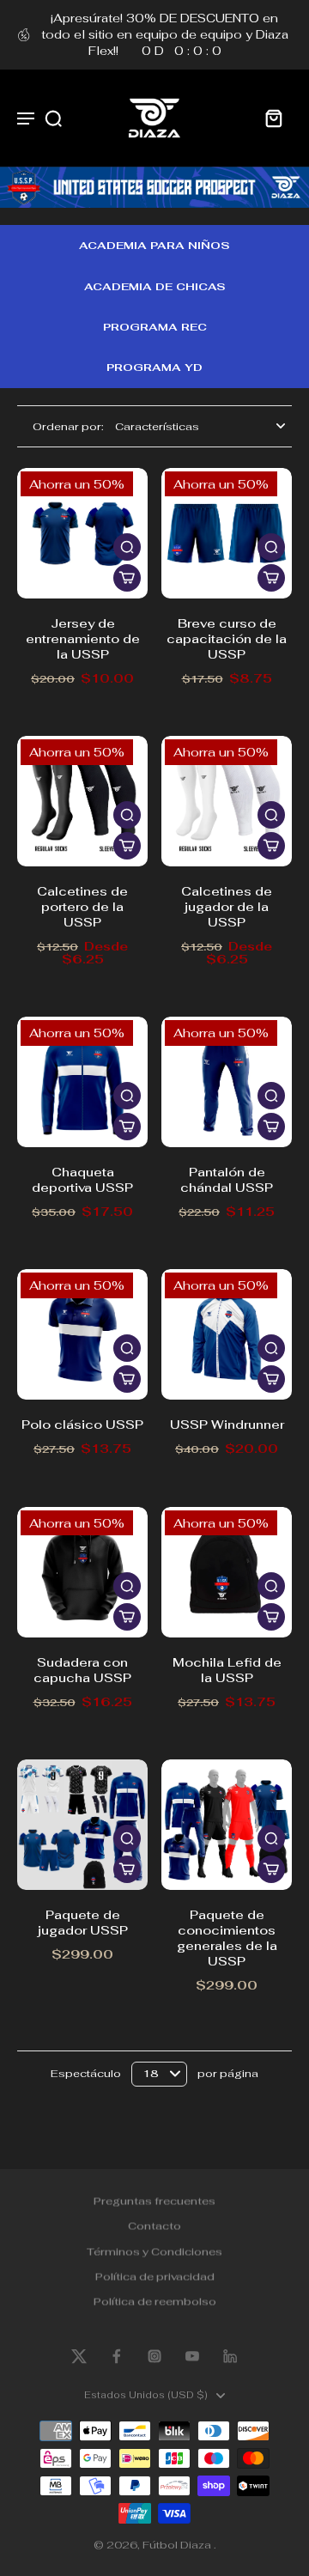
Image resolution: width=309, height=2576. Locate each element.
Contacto (154, 2225)
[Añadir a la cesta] (127, 578)
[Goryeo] (79, 2356)
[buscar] (53, 118)
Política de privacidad (155, 2275)
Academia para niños (154, 245)
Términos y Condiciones (154, 2250)
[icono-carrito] (273, 118)
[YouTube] (192, 2356)
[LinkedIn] (230, 2356)
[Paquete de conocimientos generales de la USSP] (227, 1825)
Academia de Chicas (155, 286)
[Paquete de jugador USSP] (82, 1825)
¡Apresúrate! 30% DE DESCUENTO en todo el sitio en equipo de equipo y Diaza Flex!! (165, 34)
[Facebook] (117, 2356)
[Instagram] (154, 2356)
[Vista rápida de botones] (127, 547)
